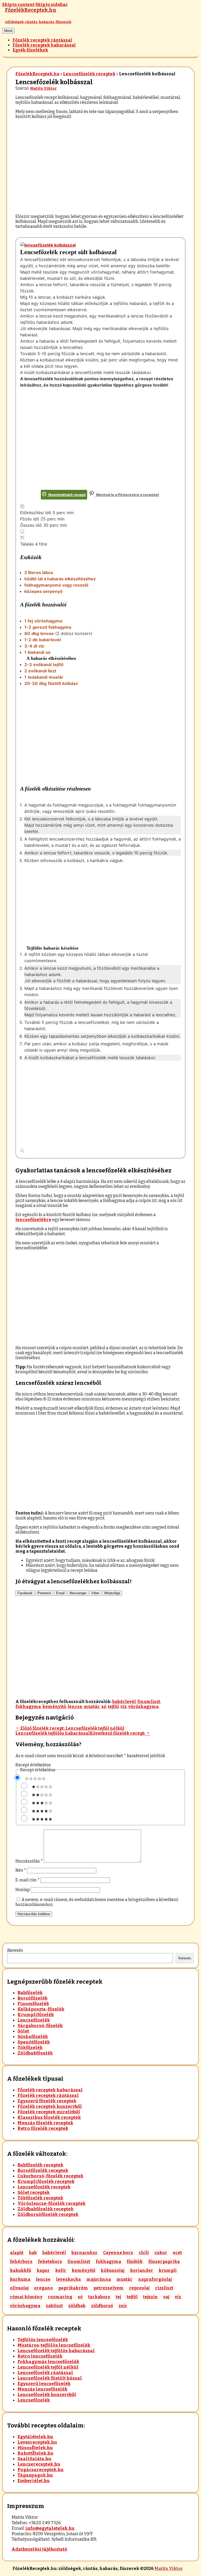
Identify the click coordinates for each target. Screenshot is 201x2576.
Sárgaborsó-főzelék (40, 2026)
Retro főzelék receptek (43, 2128)
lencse (75, 1707)
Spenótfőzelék (34, 2042)
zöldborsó (102, 2306)
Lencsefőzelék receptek (89, 74)
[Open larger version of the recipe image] (48, 245)
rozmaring (60, 2297)
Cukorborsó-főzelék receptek (51, 2176)
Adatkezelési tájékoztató (39, 2549)
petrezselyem (108, 2288)
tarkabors (99, 2297)
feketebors (50, 2262)
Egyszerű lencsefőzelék (44, 2384)
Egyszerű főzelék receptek (47, 2101)
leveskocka (68, 2279)
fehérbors (21, 2262)
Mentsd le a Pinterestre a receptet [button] (127, 495)
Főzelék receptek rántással (42, 40)
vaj (166, 2297)
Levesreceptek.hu (37, 2442)
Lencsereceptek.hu (39, 2464)
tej (118, 2297)
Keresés (15, 1950)
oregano (43, 2288)
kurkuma (20, 2279)
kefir (61, 2270)
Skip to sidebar (52, 5)
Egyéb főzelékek (30, 50)
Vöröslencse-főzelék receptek (52, 2203)
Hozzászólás (29, 1861)
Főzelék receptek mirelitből (49, 2112)
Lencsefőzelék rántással (45, 2373)
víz (124, 1707)
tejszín (150, 2297)
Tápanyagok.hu (35, 2475)
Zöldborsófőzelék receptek (48, 2214)
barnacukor (85, 2253)
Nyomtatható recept (67, 495)
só (104, 1707)
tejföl (113, 1707)
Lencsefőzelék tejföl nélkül (48, 2367)
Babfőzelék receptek (40, 2165)
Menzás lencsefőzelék (43, 2389)
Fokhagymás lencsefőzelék (48, 2362)
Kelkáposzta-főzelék (41, 2009)
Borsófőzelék (33, 1998)
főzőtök (135, 2262)
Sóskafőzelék (33, 2037)
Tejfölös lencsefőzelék (43, 2340)
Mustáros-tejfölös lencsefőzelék (54, 2345)
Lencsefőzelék (34, 2020)
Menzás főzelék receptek (45, 2123)
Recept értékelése (33, 1765)
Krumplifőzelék (36, 2015)
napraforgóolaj (155, 2279)
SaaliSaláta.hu (34, 2459)
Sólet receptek (34, 2192)
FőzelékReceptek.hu (37, 74)
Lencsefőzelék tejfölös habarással (56, 2351)
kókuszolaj (113, 2270)
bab (33, 2253)
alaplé (17, 2253)
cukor (161, 2253)
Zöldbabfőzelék (35, 2053)
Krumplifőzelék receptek (46, 2181)
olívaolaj (19, 2288)
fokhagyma (28, 1707)
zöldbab (77, 2306)
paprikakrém (73, 2288)
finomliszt (149, 1702)
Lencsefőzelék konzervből (47, 2395)
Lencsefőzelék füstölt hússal (50, 2378)
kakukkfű (21, 2270)
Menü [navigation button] (8, 31)
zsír (123, 2306)
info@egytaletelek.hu (50, 2528)
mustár (92, 1707)
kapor (43, 2270)
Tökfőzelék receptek (40, 2198)
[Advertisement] (100, 160)
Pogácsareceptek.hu (41, 2470)
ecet (177, 2253)
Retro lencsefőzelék (40, 2356)
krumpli (168, 2270)
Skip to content (18, 5)
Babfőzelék (30, 1993)
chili (144, 2253)
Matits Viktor (43, 89)
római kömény (26, 2297)
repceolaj (139, 2288)
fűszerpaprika (164, 2262)
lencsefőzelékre (33, 1220)
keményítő (54, 1707)
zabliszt (54, 2306)
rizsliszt (164, 2288)
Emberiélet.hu (34, 2481)
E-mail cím (28, 1880)
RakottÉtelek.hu (35, 2453)
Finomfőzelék (33, 2004)
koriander (142, 2270)
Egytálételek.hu (35, 2437)
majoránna (99, 2279)
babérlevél (124, 1702)
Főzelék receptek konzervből (50, 2106)
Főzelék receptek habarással (44, 45)
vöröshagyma (143, 1707)
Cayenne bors (118, 2253)
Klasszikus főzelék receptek (49, 2117)
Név (21, 1870)
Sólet (23, 2031)
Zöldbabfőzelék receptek (46, 2209)
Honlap (23, 1890)
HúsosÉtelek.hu (35, 2448)
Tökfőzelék (30, 2048)
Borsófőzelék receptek (43, 2171)
